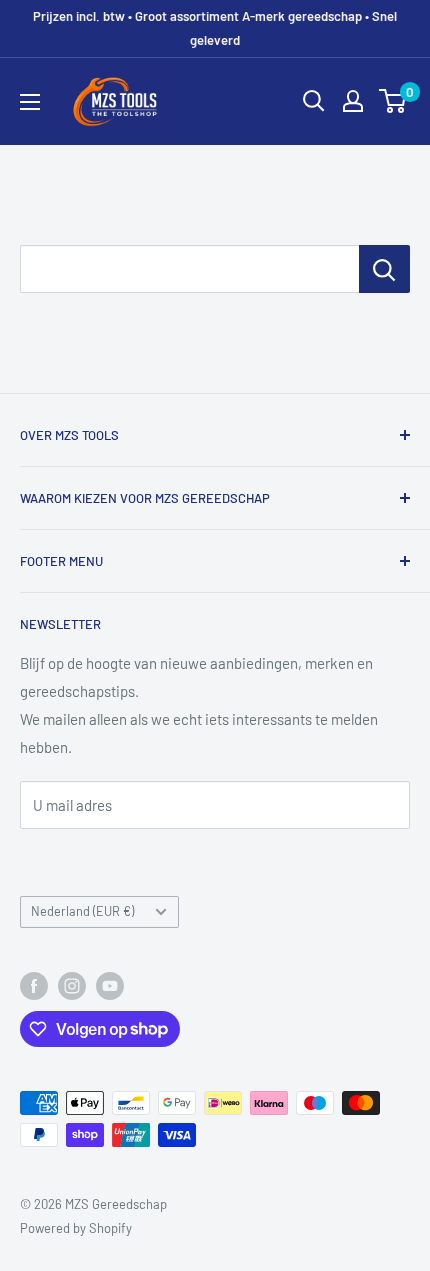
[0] (393, 101)
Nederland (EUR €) (82, 911)
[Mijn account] (353, 101)
